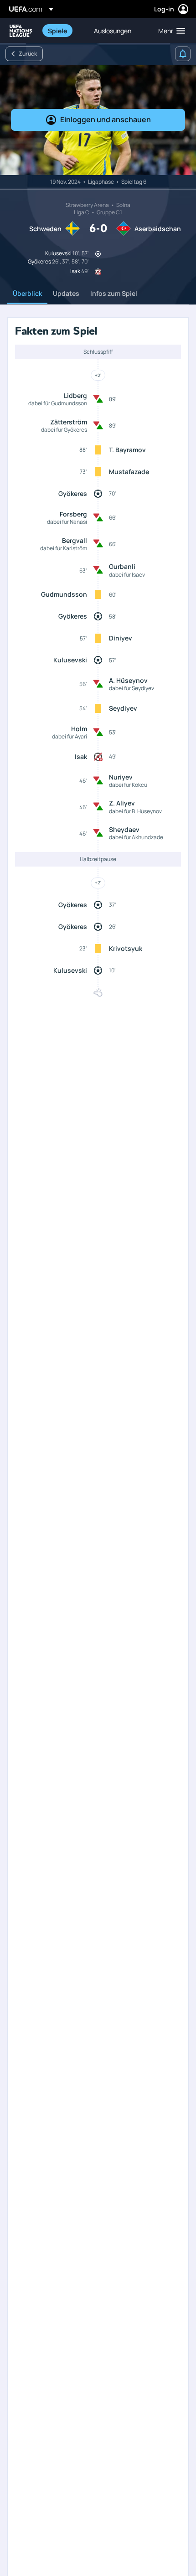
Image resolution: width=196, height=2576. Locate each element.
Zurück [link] (28, 54)
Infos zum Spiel (114, 293)
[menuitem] (63, 31)
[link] (57, 31)
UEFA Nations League (21, 31)
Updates (66, 293)
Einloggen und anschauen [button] (106, 119)
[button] (170, 31)
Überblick (27, 293)
